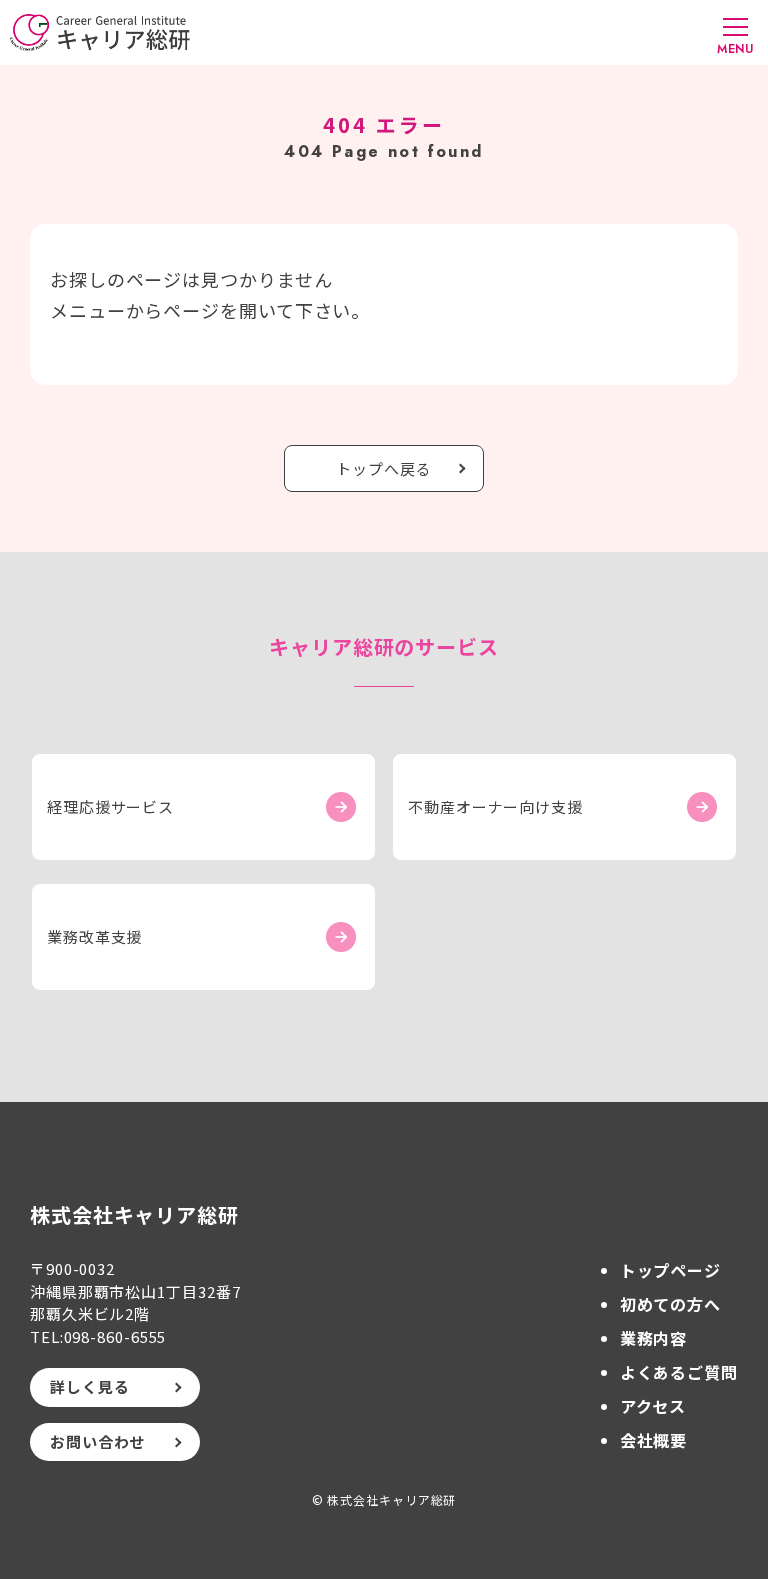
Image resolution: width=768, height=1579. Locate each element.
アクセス (653, 1406)
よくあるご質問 (679, 1372)
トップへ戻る (383, 468)
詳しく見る (90, 1386)
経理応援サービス (110, 806)
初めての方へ (670, 1304)
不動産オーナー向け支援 (495, 806)
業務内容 (654, 1338)
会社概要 (654, 1440)
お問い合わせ (97, 1441)
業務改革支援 (94, 936)
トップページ (670, 1270)
